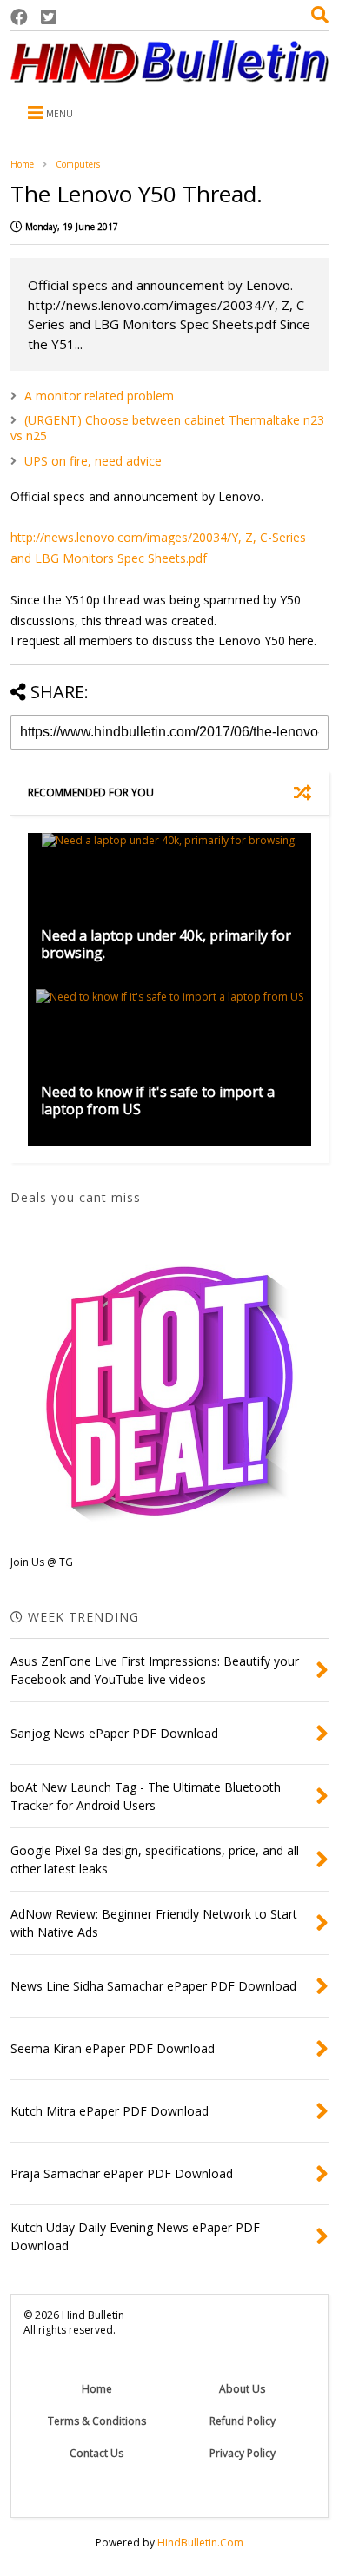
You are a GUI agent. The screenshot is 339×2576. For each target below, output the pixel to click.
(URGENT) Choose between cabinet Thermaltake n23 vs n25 (167, 428)
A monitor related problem (99, 396)
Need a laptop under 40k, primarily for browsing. (166, 945)
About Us (242, 2389)
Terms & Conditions (97, 2421)
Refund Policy (243, 2421)
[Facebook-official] (19, 17)
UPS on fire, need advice (93, 461)
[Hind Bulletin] (169, 74)
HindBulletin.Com (200, 2543)
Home (22, 164)
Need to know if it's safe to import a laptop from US (158, 1101)
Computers (78, 164)
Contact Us (96, 2453)
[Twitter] (49, 17)
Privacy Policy (243, 2453)
